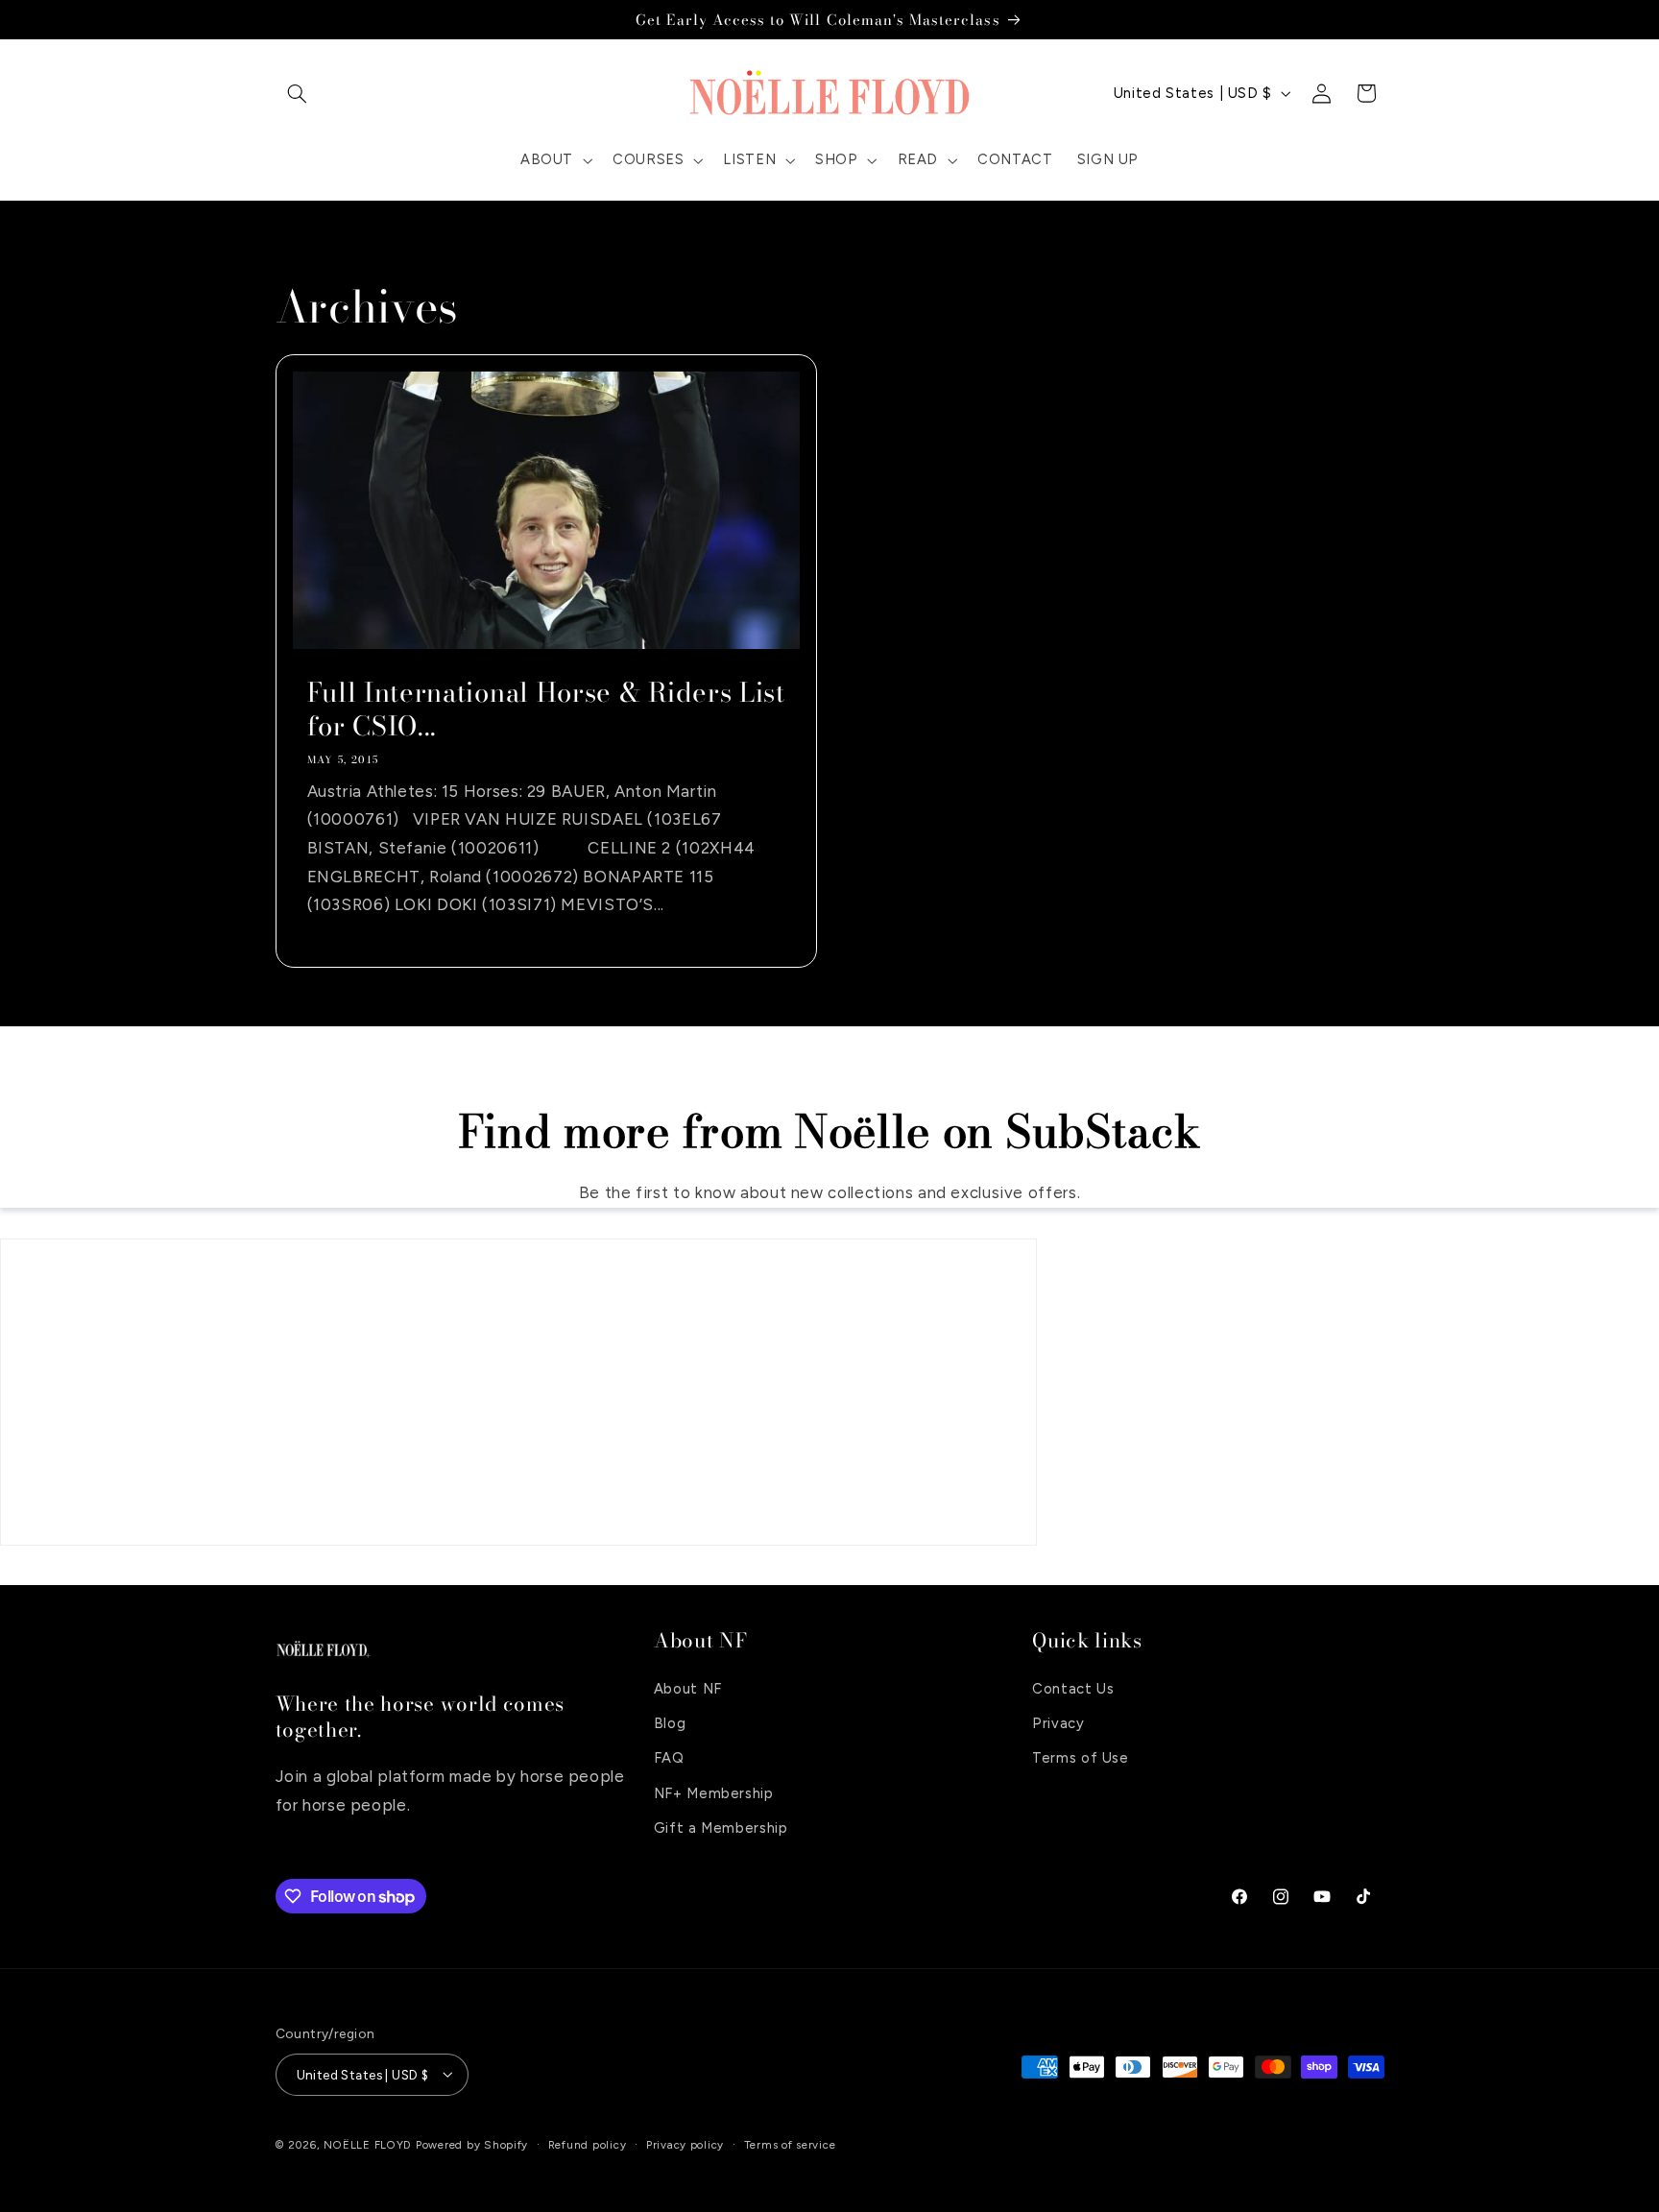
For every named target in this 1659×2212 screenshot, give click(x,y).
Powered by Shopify (472, 2144)
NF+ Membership (714, 1792)
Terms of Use (1081, 1758)
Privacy (1058, 1722)
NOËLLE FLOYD (368, 2144)
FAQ (669, 1758)
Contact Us (1073, 1688)
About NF (688, 1688)
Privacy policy (685, 2144)
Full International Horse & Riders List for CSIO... (545, 709)
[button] (298, 93)
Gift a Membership (721, 1828)
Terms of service (790, 2144)
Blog (670, 1722)
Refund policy (588, 2144)
